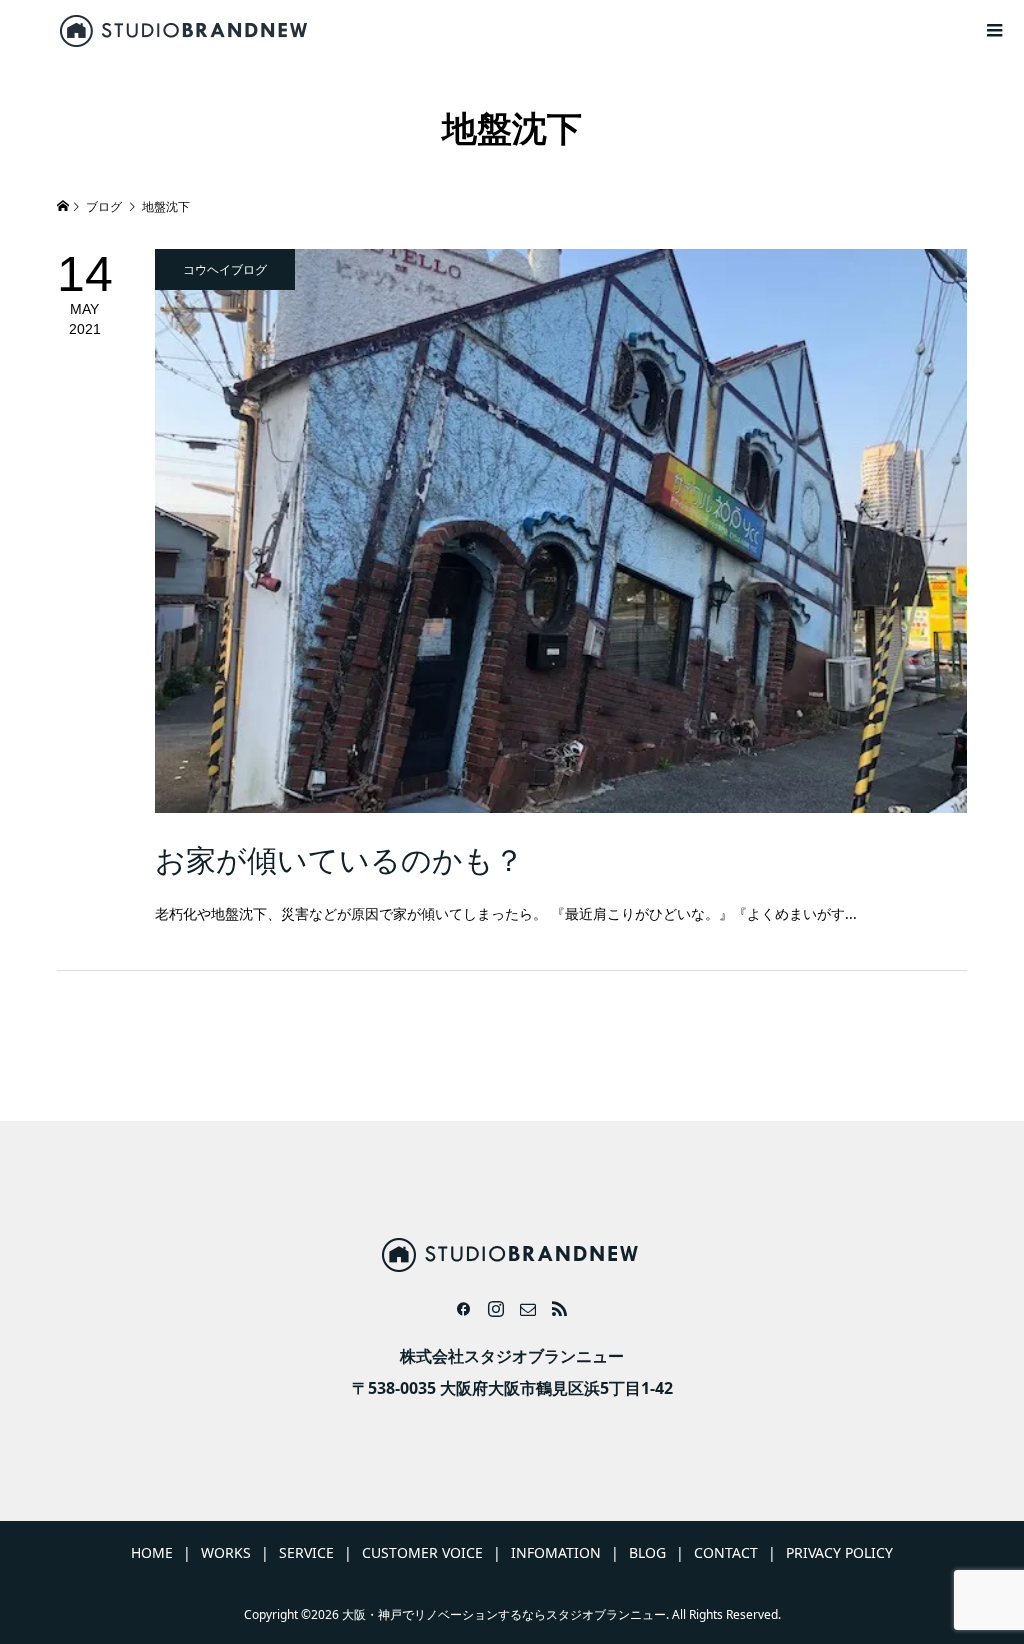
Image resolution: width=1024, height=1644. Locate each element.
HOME (152, 1552)
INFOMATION (556, 1552)
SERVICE (306, 1552)
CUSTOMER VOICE (422, 1552)
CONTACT (726, 1552)
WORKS (226, 1552)
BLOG (647, 1552)
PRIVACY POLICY (839, 1552)
